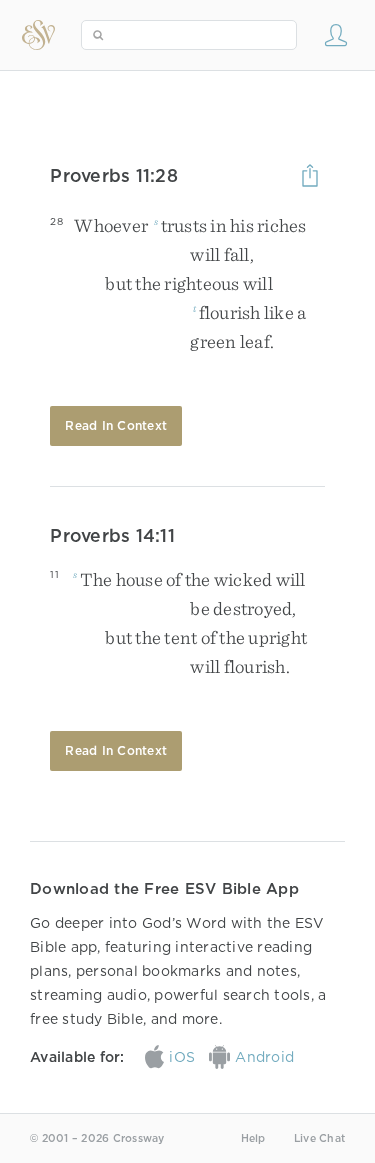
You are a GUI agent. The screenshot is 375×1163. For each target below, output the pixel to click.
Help (253, 1138)
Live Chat (319, 1138)
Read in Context (116, 425)
